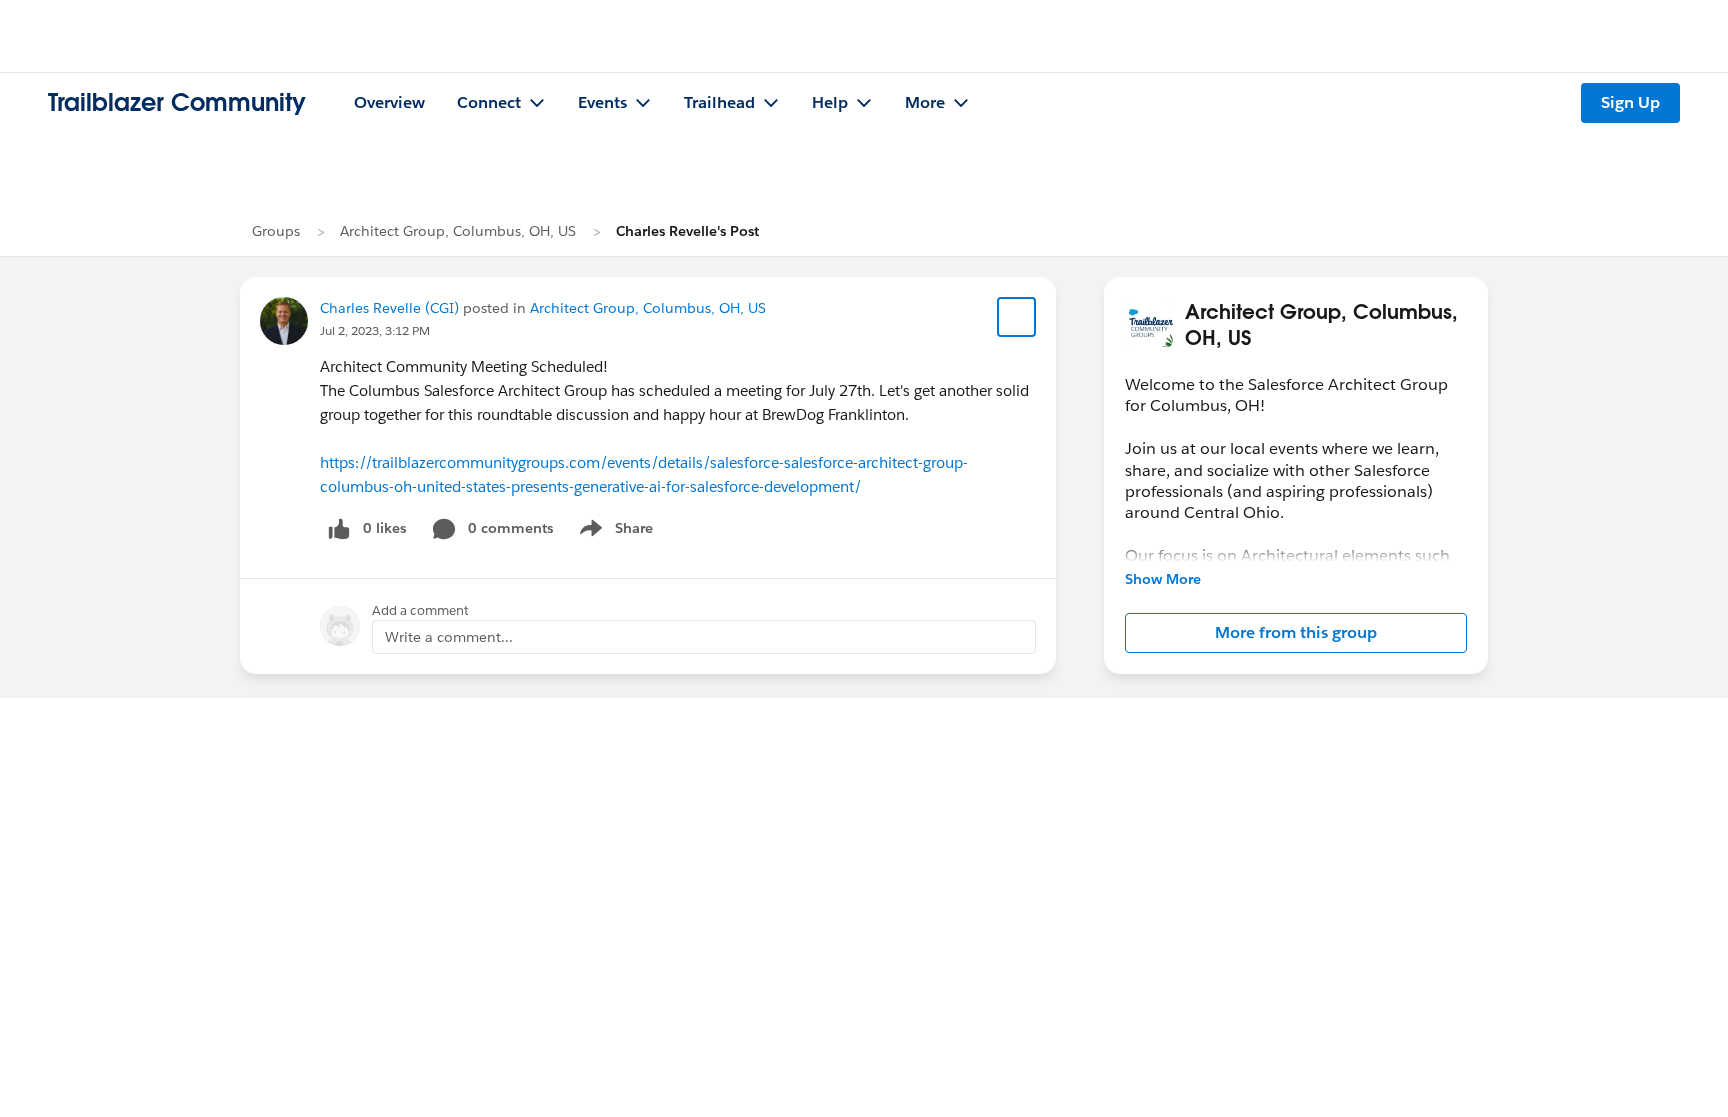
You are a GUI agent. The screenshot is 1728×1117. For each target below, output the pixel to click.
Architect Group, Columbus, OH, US (458, 231)
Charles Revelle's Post (687, 231)
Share (613, 532)
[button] (1296, 633)
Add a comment (420, 610)
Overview (389, 102)
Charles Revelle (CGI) (389, 308)
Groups (276, 231)
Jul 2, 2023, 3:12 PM (375, 330)
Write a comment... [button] (449, 637)
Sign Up (1630, 102)
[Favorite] (1017, 317)
